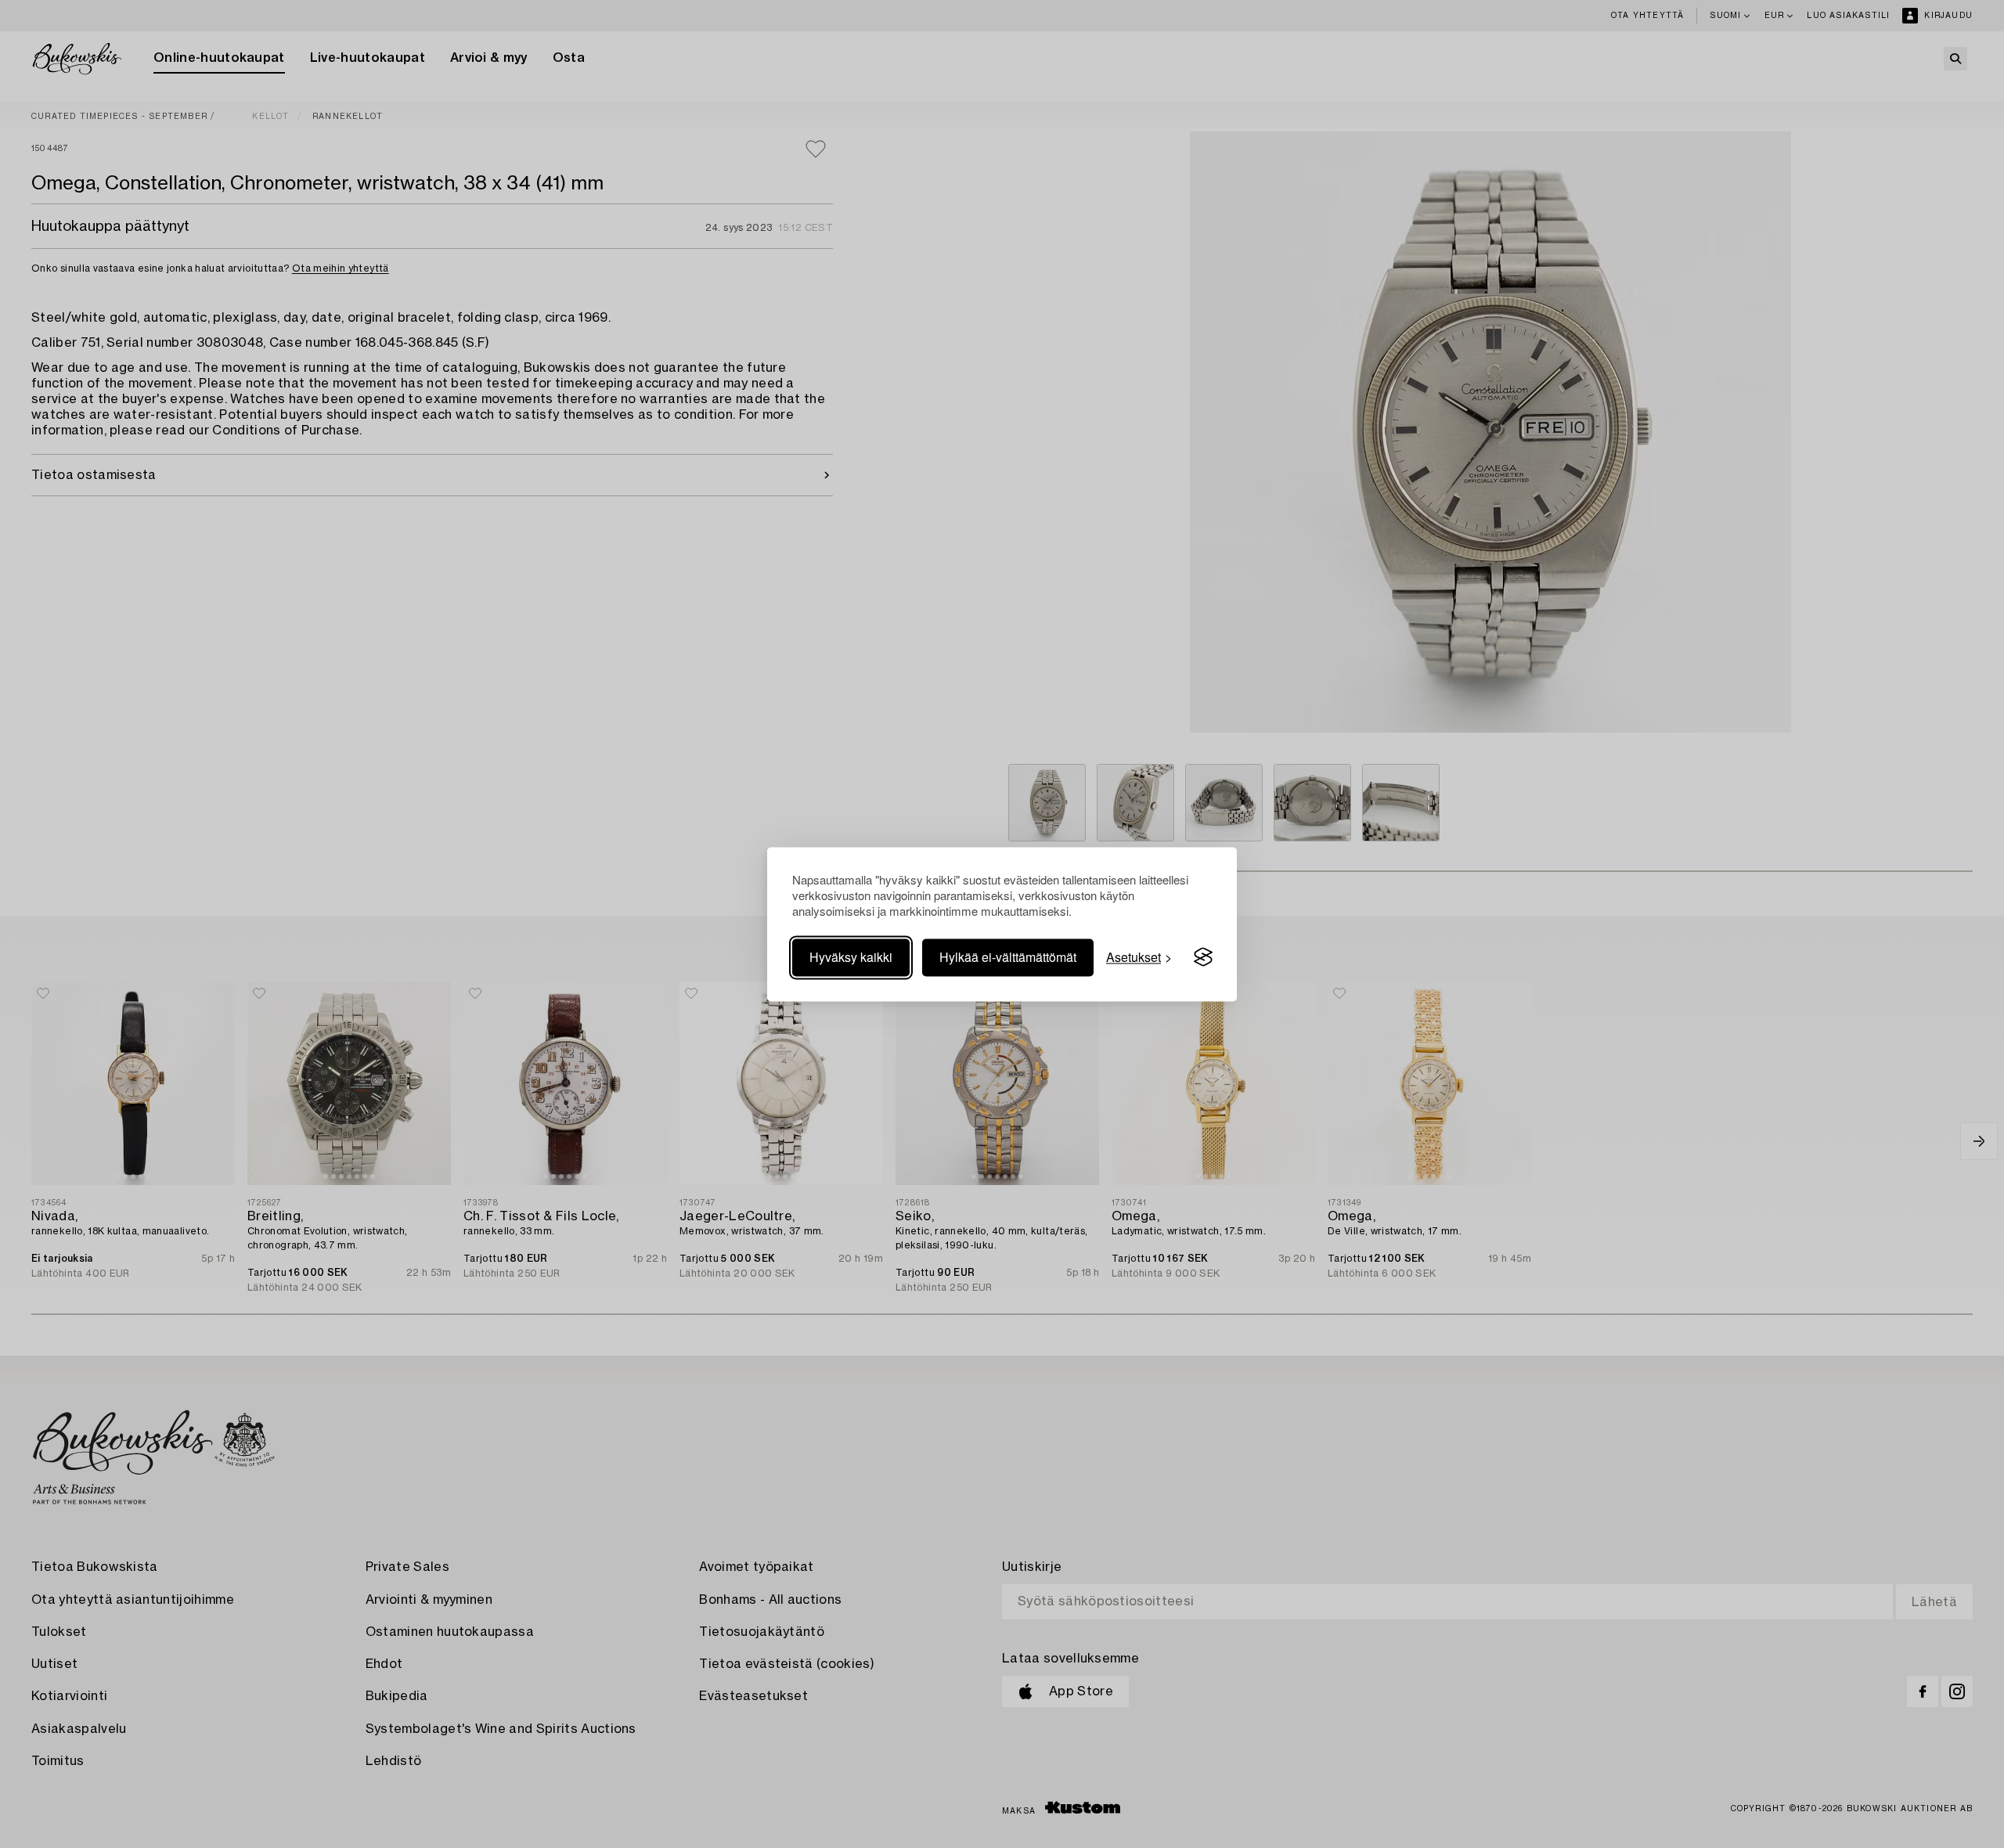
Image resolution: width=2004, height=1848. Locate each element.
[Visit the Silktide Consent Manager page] (1203, 957)
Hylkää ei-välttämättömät (1008, 957)
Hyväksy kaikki (851, 957)
